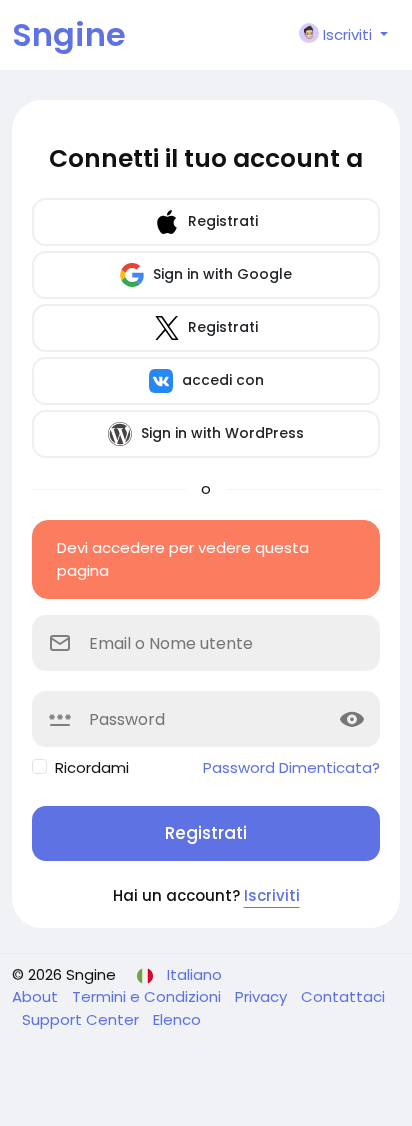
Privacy (263, 996)
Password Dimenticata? (291, 767)
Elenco (177, 1019)
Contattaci (343, 996)
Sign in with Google (220, 274)
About (37, 996)
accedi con (221, 380)
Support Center (82, 1019)
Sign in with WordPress (220, 433)
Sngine (69, 34)
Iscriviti (272, 895)
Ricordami (92, 767)
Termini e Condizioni (148, 996)
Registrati (221, 221)
